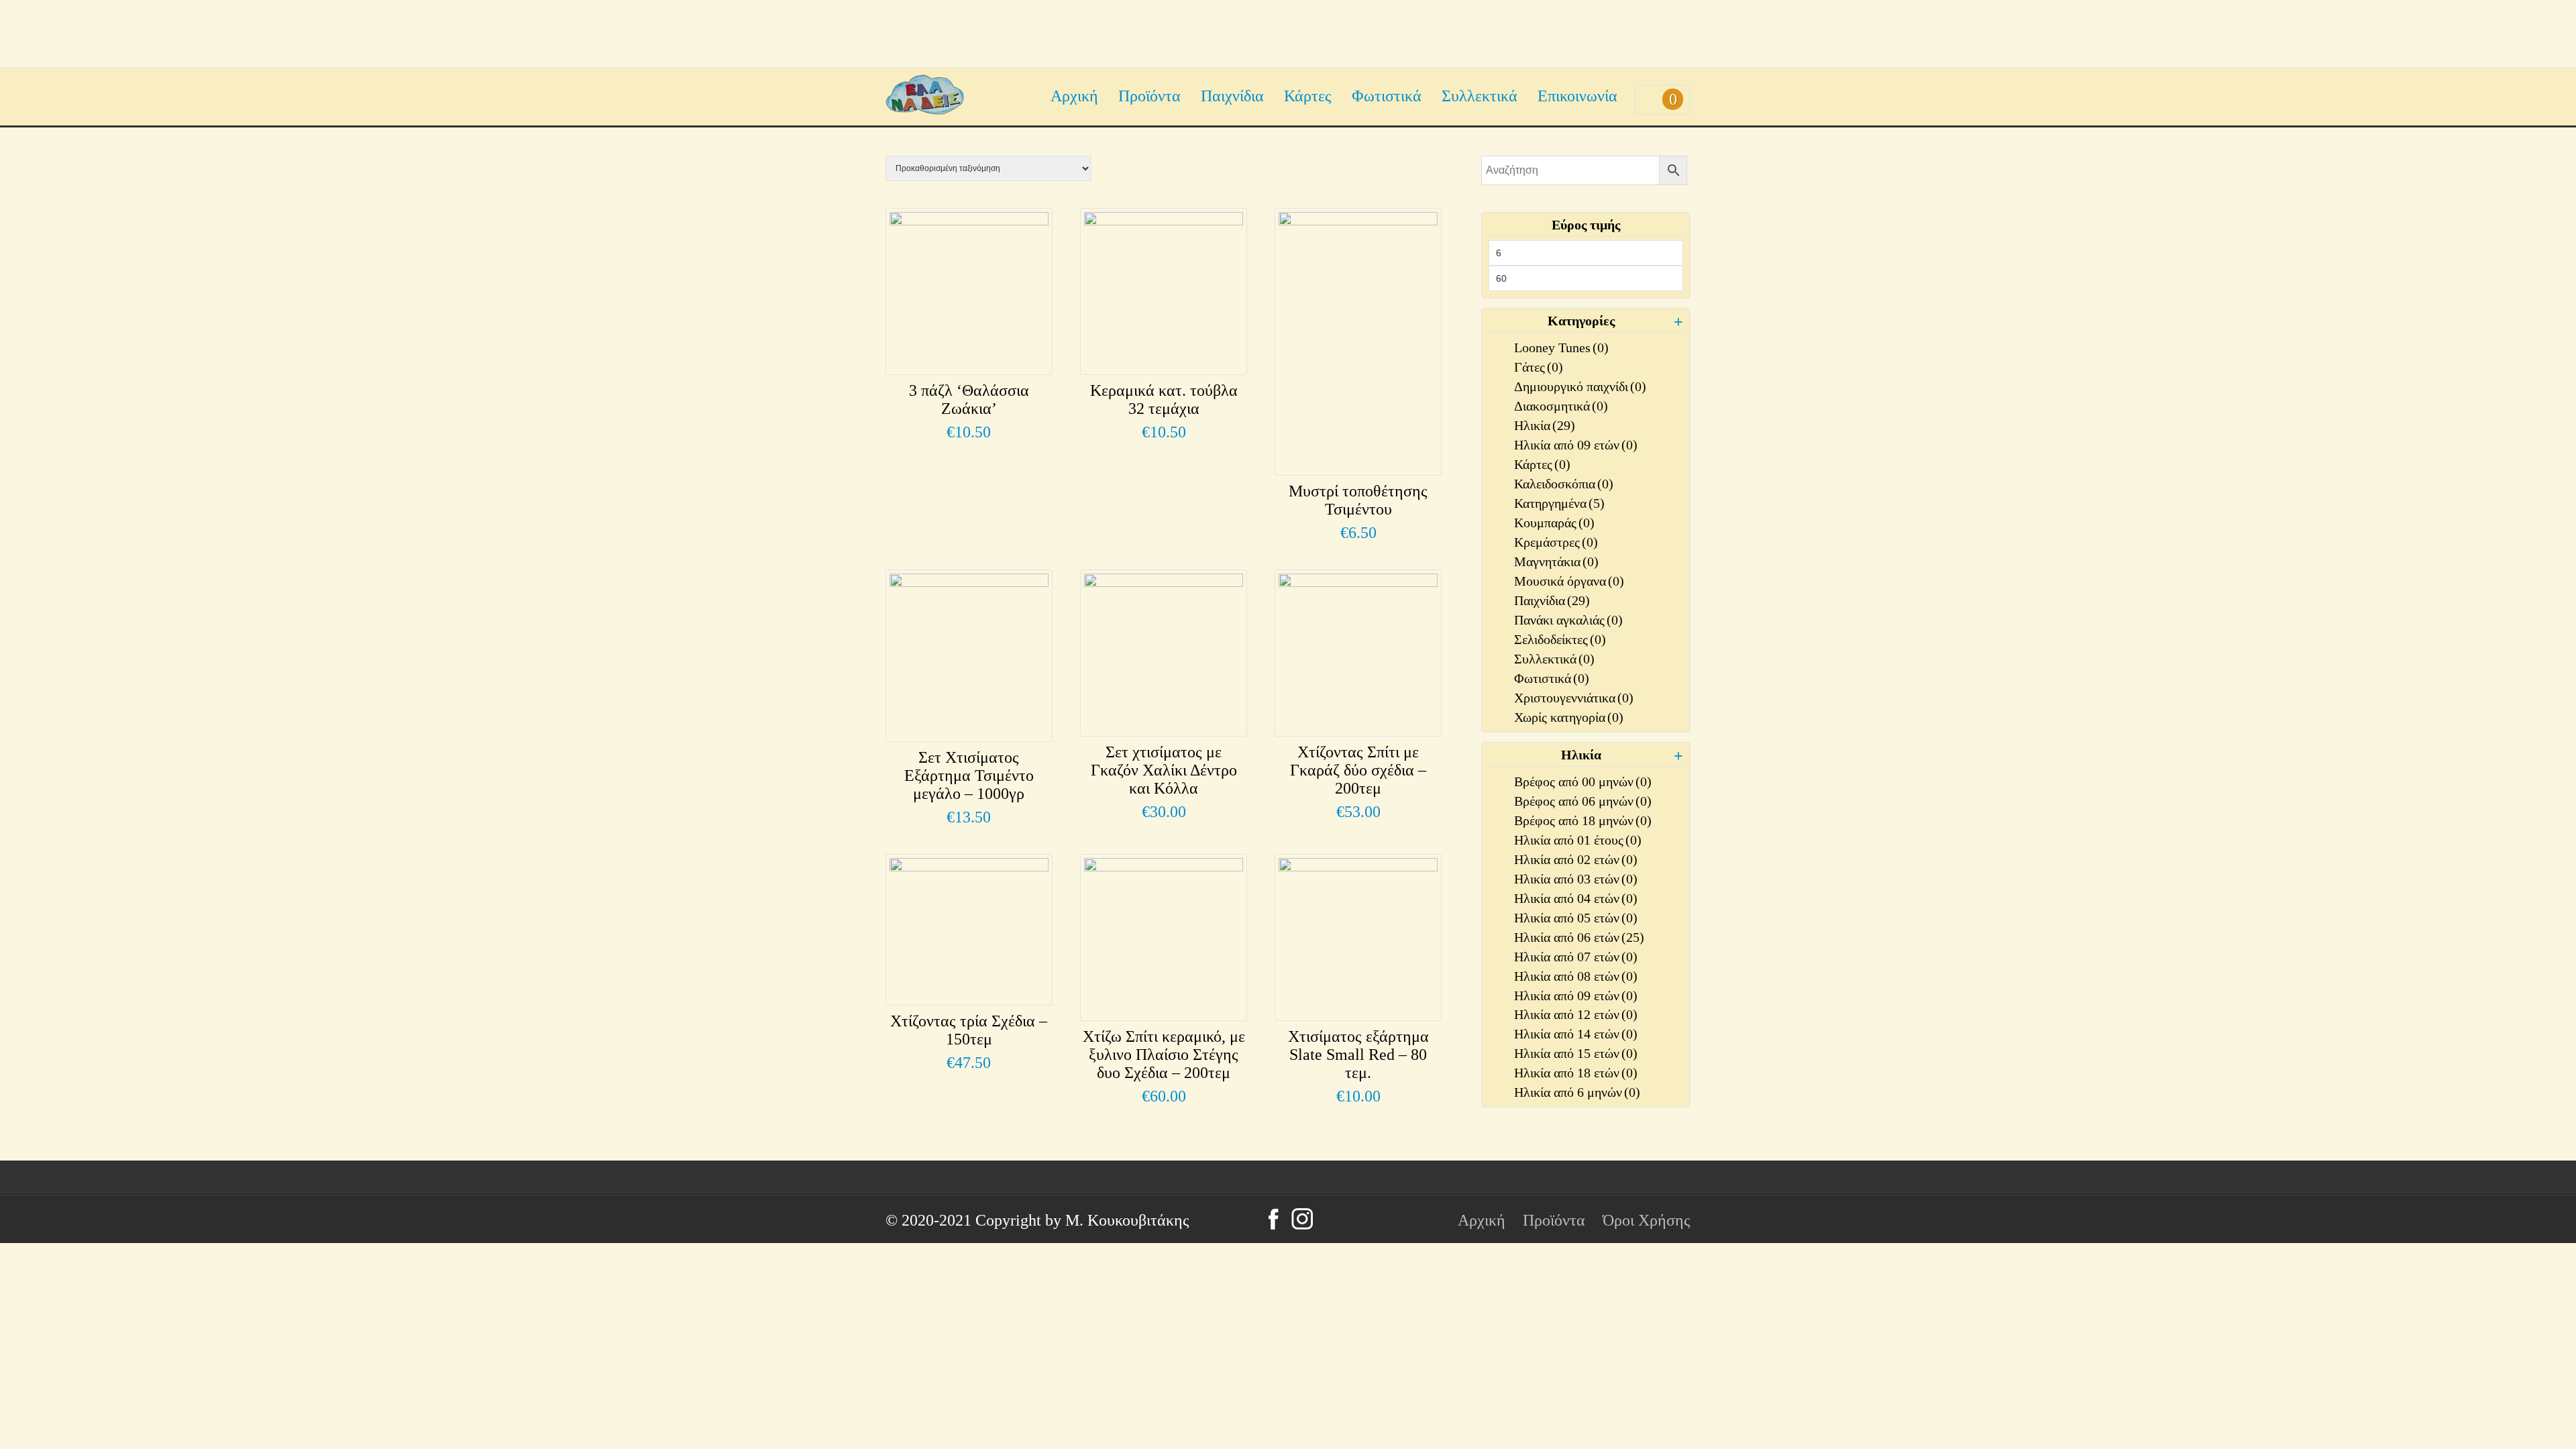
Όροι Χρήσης (1647, 1220)
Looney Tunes (1561, 347)
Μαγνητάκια (1556, 561)
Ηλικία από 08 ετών (1576, 976)
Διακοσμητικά (1561, 406)
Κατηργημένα (1559, 503)
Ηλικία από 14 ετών (1576, 1034)
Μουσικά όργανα (1569, 581)
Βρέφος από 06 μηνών (1583, 801)
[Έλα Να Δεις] (925, 109)
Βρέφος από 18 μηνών (1583, 820)
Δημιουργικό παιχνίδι (1580, 386)
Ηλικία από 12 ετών (1576, 1014)
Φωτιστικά (1387, 96)
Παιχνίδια (1232, 96)
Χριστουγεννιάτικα (1574, 698)
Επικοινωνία (1577, 96)
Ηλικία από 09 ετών (1576, 445)
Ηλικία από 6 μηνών (1577, 1092)
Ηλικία (1545, 425)
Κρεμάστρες (1556, 542)
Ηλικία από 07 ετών (1576, 957)
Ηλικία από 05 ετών (1576, 918)
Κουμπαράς (1554, 523)
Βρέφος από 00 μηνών (1583, 782)
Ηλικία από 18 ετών (1576, 1073)
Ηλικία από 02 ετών (1576, 859)
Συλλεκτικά (1480, 96)
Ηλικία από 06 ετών (1579, 937)
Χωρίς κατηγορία (1569, 717)
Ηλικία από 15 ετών (1576, 1053)
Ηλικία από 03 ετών (1576, 879)
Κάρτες (1308, 96)
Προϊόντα (1149, 96)
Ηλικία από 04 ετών (1576, 898)
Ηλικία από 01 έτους (1578, 840)
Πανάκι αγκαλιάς (1568, 620)
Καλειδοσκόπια (1564, 484)
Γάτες (1539, 367)
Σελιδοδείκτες (1560, 639)
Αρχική (1074, 96)
